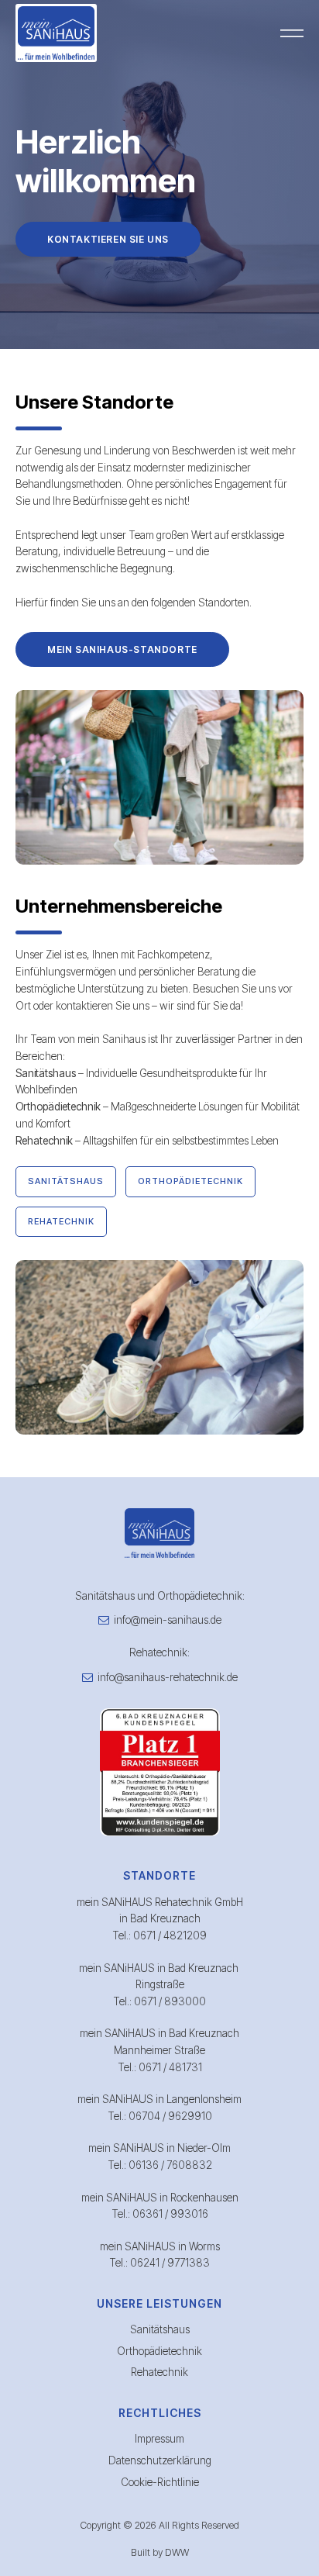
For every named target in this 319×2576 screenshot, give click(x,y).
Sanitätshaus (160, 2329)
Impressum (159, 2439)
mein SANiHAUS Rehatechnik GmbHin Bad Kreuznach (160, 1911)
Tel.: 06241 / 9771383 (159, 2263)
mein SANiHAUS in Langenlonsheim (159, 2099)
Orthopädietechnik (159, 2351)
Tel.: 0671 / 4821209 (159, 1935)
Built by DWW (160, 2552)
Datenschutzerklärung (160, 2460)
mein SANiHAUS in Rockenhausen (160, 2198)
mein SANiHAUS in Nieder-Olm (159, 2148)
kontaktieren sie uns (108, 239)
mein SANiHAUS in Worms (160, 2246)
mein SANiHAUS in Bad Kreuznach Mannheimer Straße (159, 2042)
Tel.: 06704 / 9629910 (160, 2116)
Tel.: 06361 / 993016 (160, 2214)
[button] (292, 33)
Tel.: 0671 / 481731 (160, 2067)
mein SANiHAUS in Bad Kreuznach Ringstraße (160, 1977)
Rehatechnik (159, 2372)
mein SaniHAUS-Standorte (122, 649)
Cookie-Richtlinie (160, 2482)
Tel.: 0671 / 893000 (159, 2001)
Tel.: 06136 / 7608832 (160, 2165)
